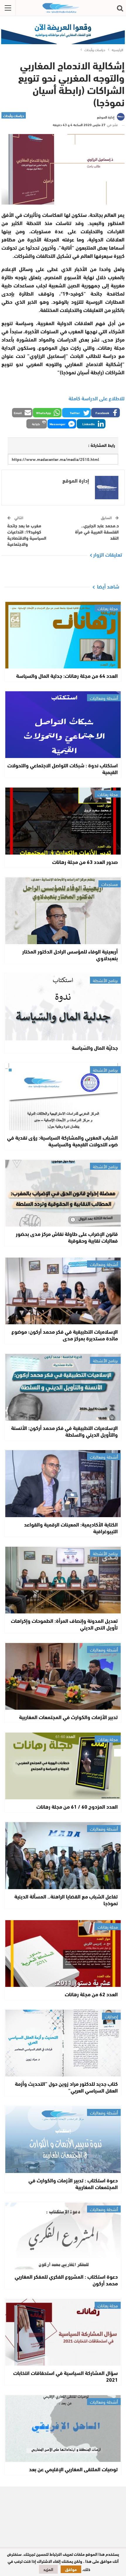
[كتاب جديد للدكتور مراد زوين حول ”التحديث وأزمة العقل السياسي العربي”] (63, 2043)
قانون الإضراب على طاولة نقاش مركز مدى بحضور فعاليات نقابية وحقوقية (67, 1237)
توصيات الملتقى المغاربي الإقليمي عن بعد (73, 2469)
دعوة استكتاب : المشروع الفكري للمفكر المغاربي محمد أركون (66, 2280)
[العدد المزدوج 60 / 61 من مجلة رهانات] (63, 1766)
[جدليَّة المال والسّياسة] (63, 1007)
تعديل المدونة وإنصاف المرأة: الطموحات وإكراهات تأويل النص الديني (64, 1624)
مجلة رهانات (108, 608)
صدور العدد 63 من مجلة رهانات (85, 862)
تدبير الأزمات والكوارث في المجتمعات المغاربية (68, 1717)
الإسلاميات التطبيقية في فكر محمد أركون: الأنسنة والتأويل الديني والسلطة (64, 1431)
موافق (71, 2569)
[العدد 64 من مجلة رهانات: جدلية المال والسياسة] (63, 635)
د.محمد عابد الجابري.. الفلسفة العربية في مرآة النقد (97, 531)
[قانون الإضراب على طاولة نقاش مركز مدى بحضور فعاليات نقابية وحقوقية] (63, 1193)
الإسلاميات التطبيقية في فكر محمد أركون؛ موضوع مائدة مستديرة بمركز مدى (65, 1335)
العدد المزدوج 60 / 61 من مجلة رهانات (77, 1806)
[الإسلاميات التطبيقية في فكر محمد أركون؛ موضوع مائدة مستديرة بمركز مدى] (63, 1291)
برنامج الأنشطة (105, 980)
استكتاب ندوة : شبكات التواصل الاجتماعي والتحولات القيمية (63, 768)
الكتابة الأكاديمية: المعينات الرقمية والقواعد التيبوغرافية (71, 1528)
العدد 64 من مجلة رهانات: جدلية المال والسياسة (67, 675)
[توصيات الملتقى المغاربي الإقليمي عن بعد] (63, 2428)
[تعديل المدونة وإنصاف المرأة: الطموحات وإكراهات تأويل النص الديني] (63, 1580)
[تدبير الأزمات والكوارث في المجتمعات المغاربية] (63, 1676)
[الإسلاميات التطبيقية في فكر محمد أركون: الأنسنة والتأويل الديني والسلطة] (63, 1387)
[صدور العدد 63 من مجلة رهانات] (63, 821)
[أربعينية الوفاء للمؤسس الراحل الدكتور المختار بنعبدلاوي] (63, 911)
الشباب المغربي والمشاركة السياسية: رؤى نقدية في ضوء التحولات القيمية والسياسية (62, 1141)
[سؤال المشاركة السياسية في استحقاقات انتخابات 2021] (63, 2332)
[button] (105, 413)
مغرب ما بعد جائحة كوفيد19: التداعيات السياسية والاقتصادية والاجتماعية (27, 535)
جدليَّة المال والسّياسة (95, 1047)
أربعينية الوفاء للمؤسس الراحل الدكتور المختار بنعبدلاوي (70, 955)
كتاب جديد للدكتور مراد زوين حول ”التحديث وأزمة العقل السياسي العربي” (66, 2087)
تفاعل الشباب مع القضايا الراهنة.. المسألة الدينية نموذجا (66, 1900)
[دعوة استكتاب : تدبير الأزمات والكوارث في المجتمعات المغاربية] (63, 2139)
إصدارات (111, 2016)
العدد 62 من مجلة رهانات (91, 1994)
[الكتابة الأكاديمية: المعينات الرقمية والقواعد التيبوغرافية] (63, 1483)
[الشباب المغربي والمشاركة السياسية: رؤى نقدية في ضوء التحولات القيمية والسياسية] (63, 1097)
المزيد (48, 2569)
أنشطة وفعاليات (104, 698)
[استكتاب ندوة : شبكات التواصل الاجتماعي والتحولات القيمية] (63, 725)
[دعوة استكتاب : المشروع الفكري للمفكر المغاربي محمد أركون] (63, 2236)
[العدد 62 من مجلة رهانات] (63, 1954)
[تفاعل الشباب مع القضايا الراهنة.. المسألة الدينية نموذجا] (63, 1855)
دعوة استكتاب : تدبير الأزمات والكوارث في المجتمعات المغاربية (73, 2183)
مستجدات (110, 884)
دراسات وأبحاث (14, 115)
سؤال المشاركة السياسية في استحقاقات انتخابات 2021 (65, 2376)
